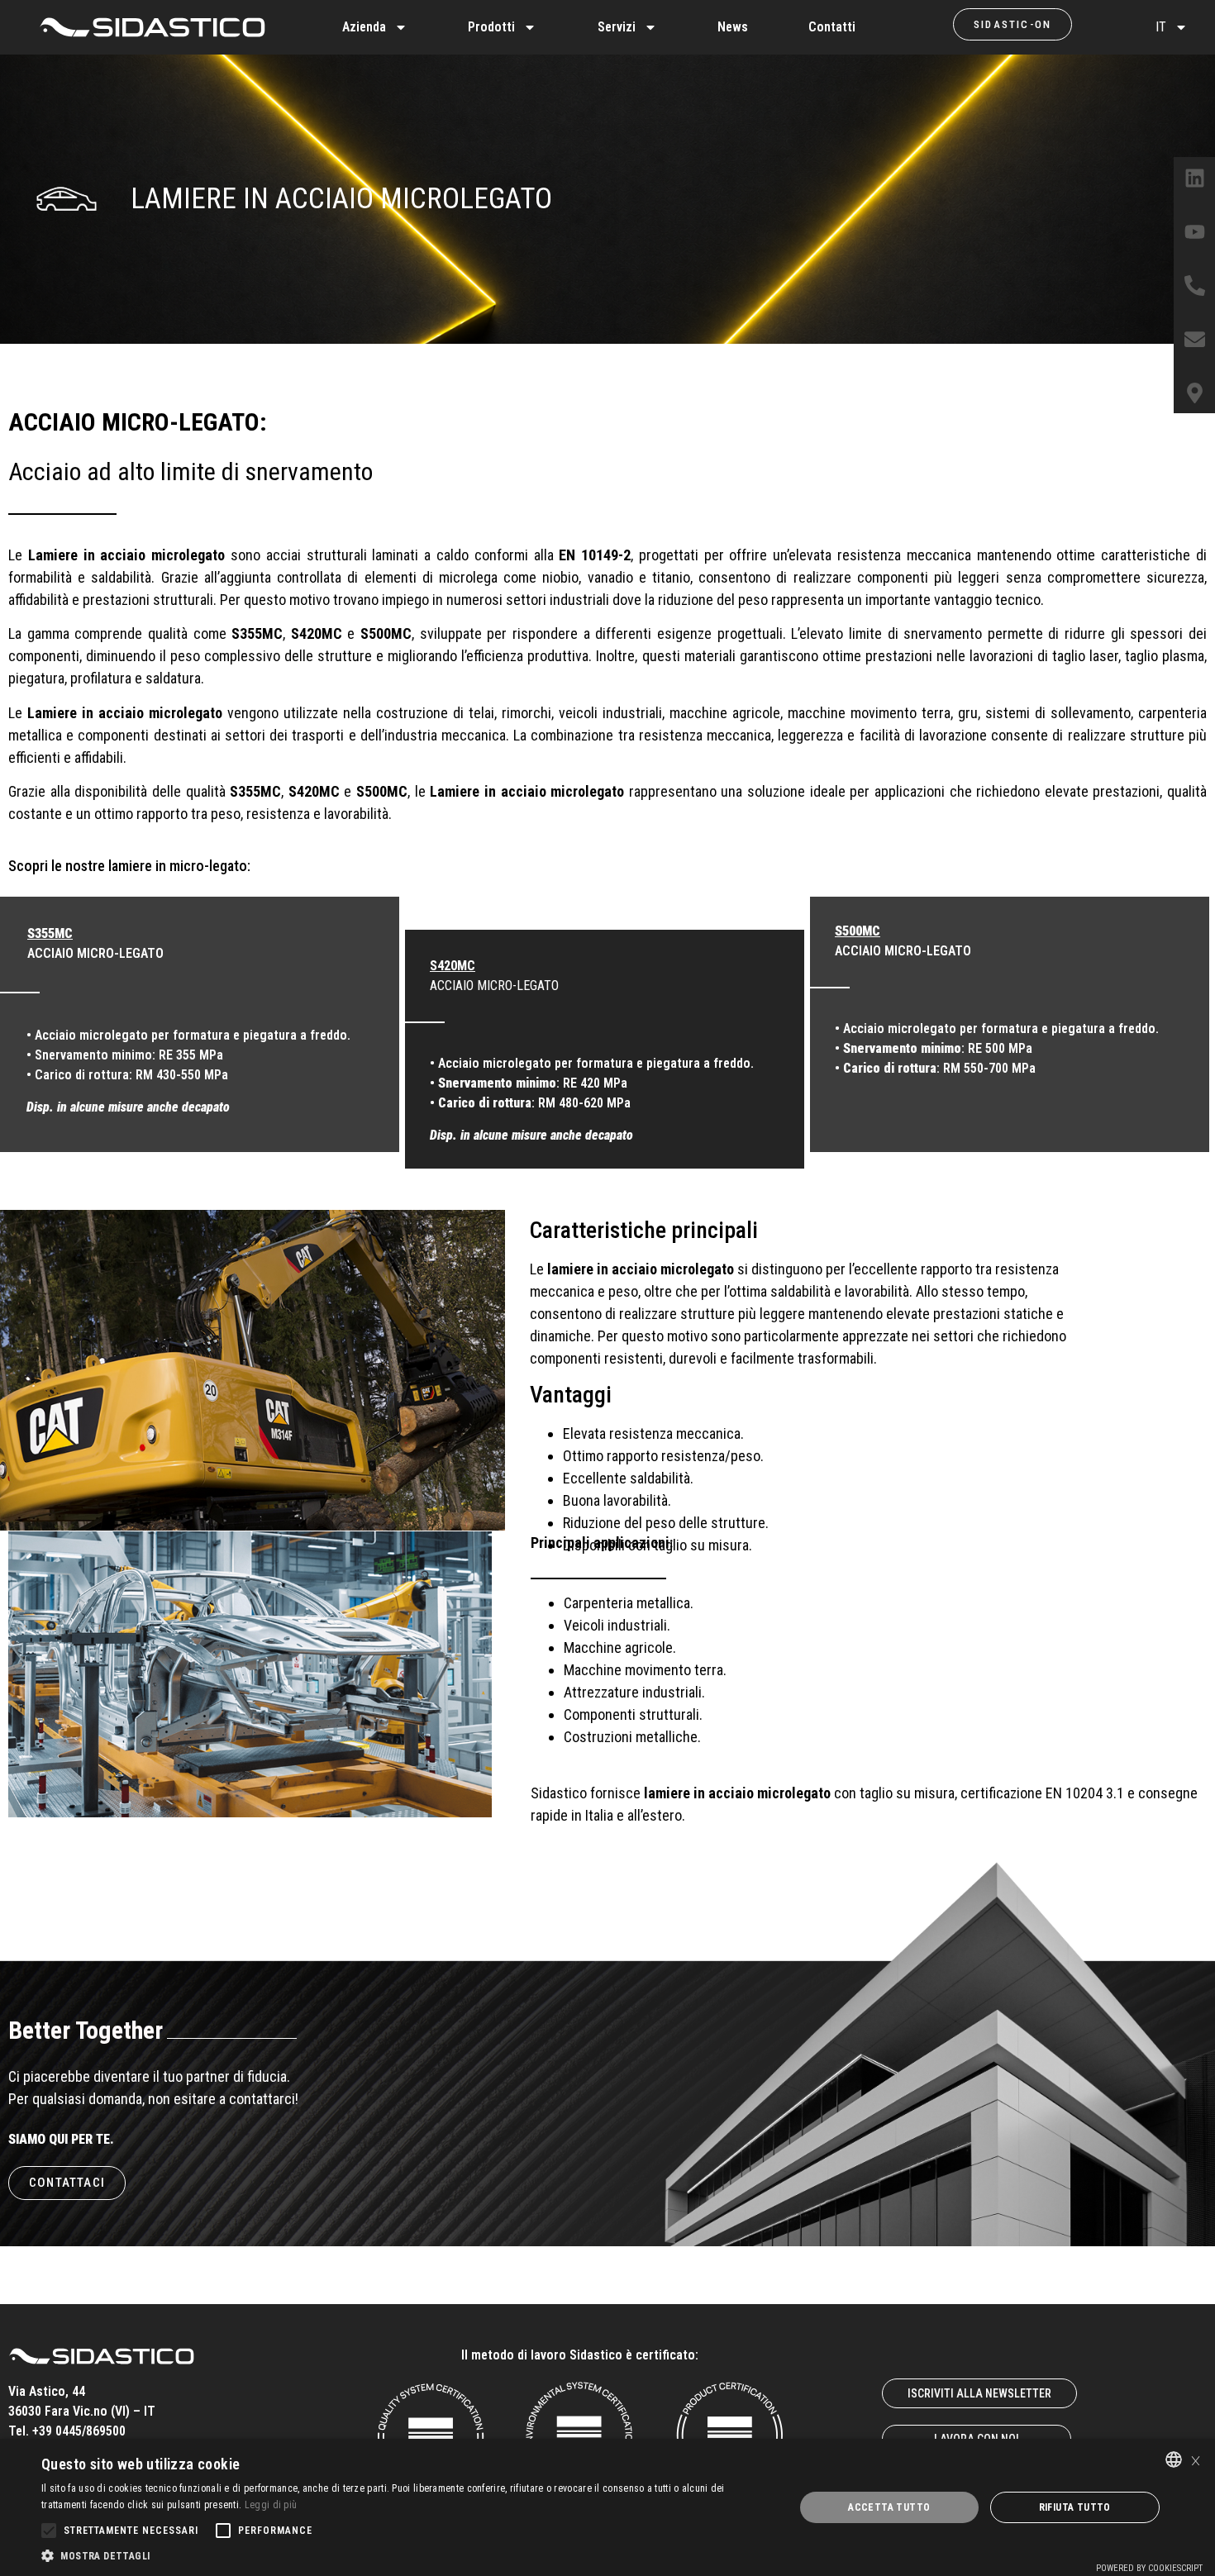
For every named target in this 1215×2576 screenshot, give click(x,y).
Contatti (832, 27)
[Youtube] (1194, 231)
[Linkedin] (1194, 178)
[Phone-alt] (1194, 285)
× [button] (1196, 2459)
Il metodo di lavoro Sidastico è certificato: (580, 2355)
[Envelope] (1194, 339)
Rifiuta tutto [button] (1075, 2507)
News (733, 27)
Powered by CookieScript (1149, 2568)
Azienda (364, 27)
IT (1161, 27)
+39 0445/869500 (79, 2431)
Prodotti (491, 27)
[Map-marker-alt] (1194, 393)
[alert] (607, 2507)
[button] (407, 2555)
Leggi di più (271, 2505)
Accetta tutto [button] (889, 2507)
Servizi (617, 27)
